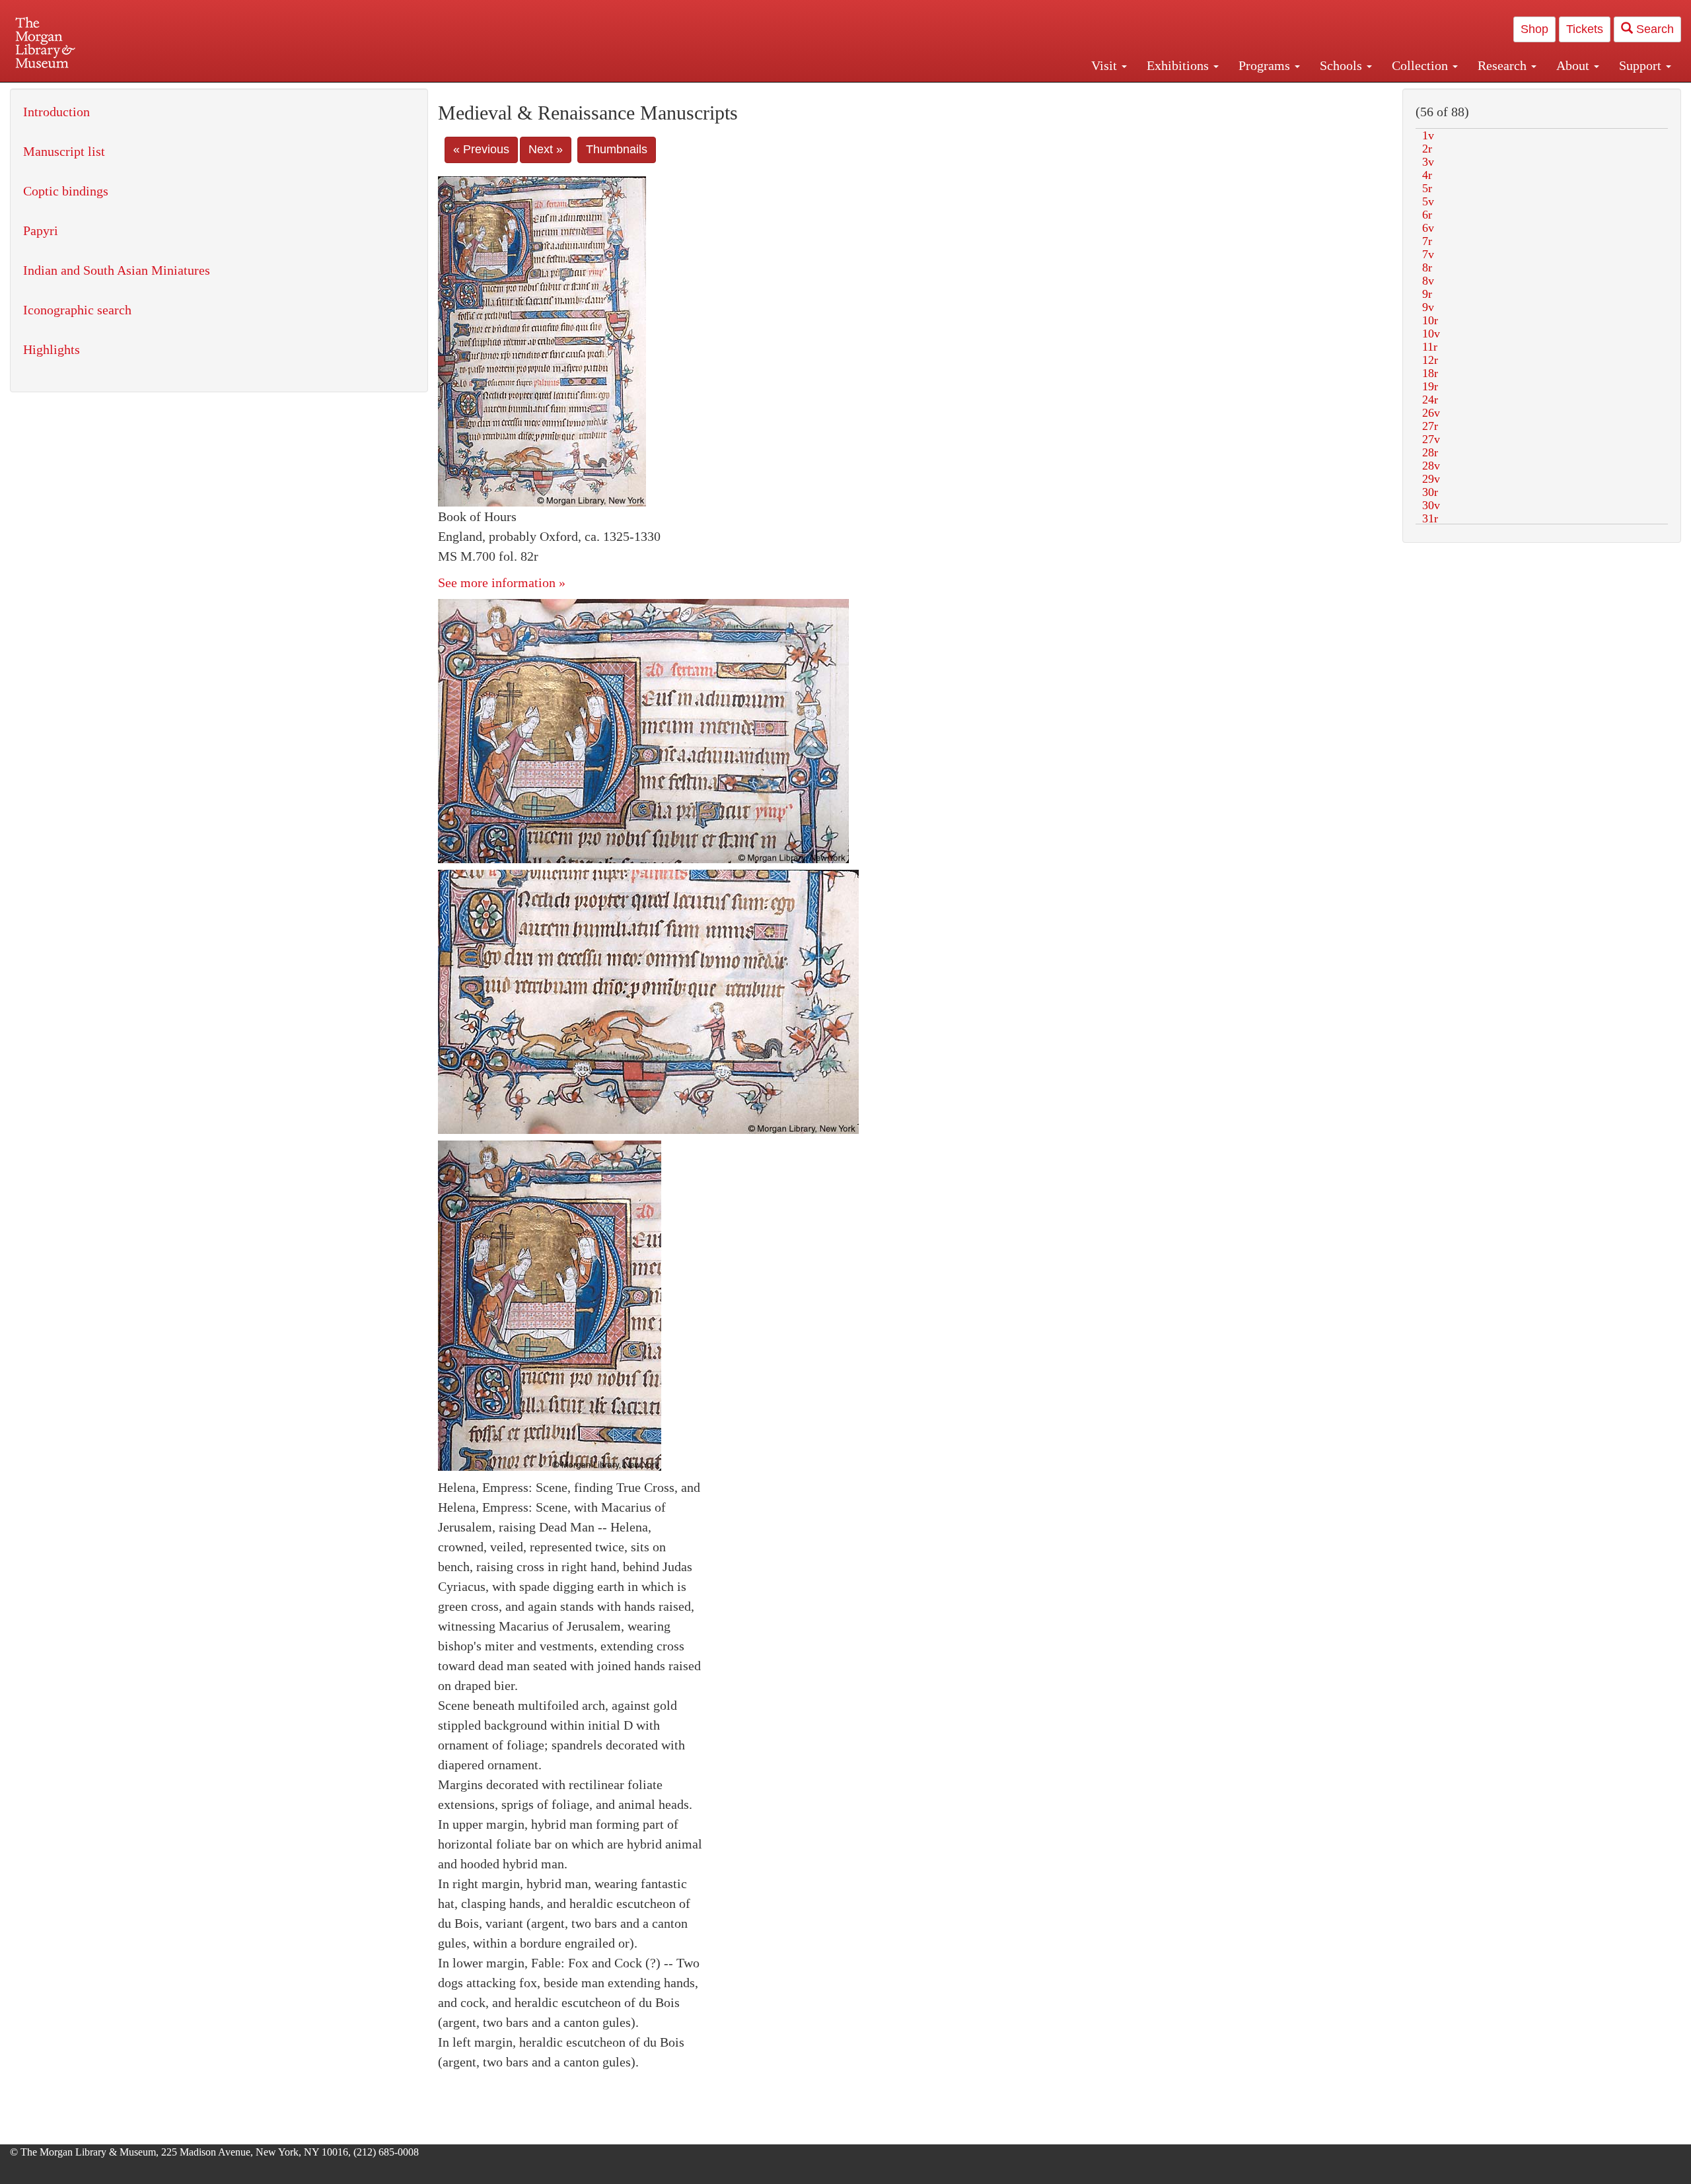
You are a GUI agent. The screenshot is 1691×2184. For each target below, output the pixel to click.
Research (1504, 65)
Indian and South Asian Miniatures (117, 270)
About (1574, 65)
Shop (1534, 29)
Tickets (1585, 29)
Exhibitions (1179, 65)
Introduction (56, 112)
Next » (546, 149)
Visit (1106, 65)
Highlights (52, 349)
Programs (1266, 65)
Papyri (41, 230)
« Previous (481, 149)
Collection (1421, 65)
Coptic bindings (66, 191)
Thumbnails (617, 149)
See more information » (502, 582)
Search (1653, 29)
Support (1642, 65)
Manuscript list (64, 151)
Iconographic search (77, 310)
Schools (1343, 65)
